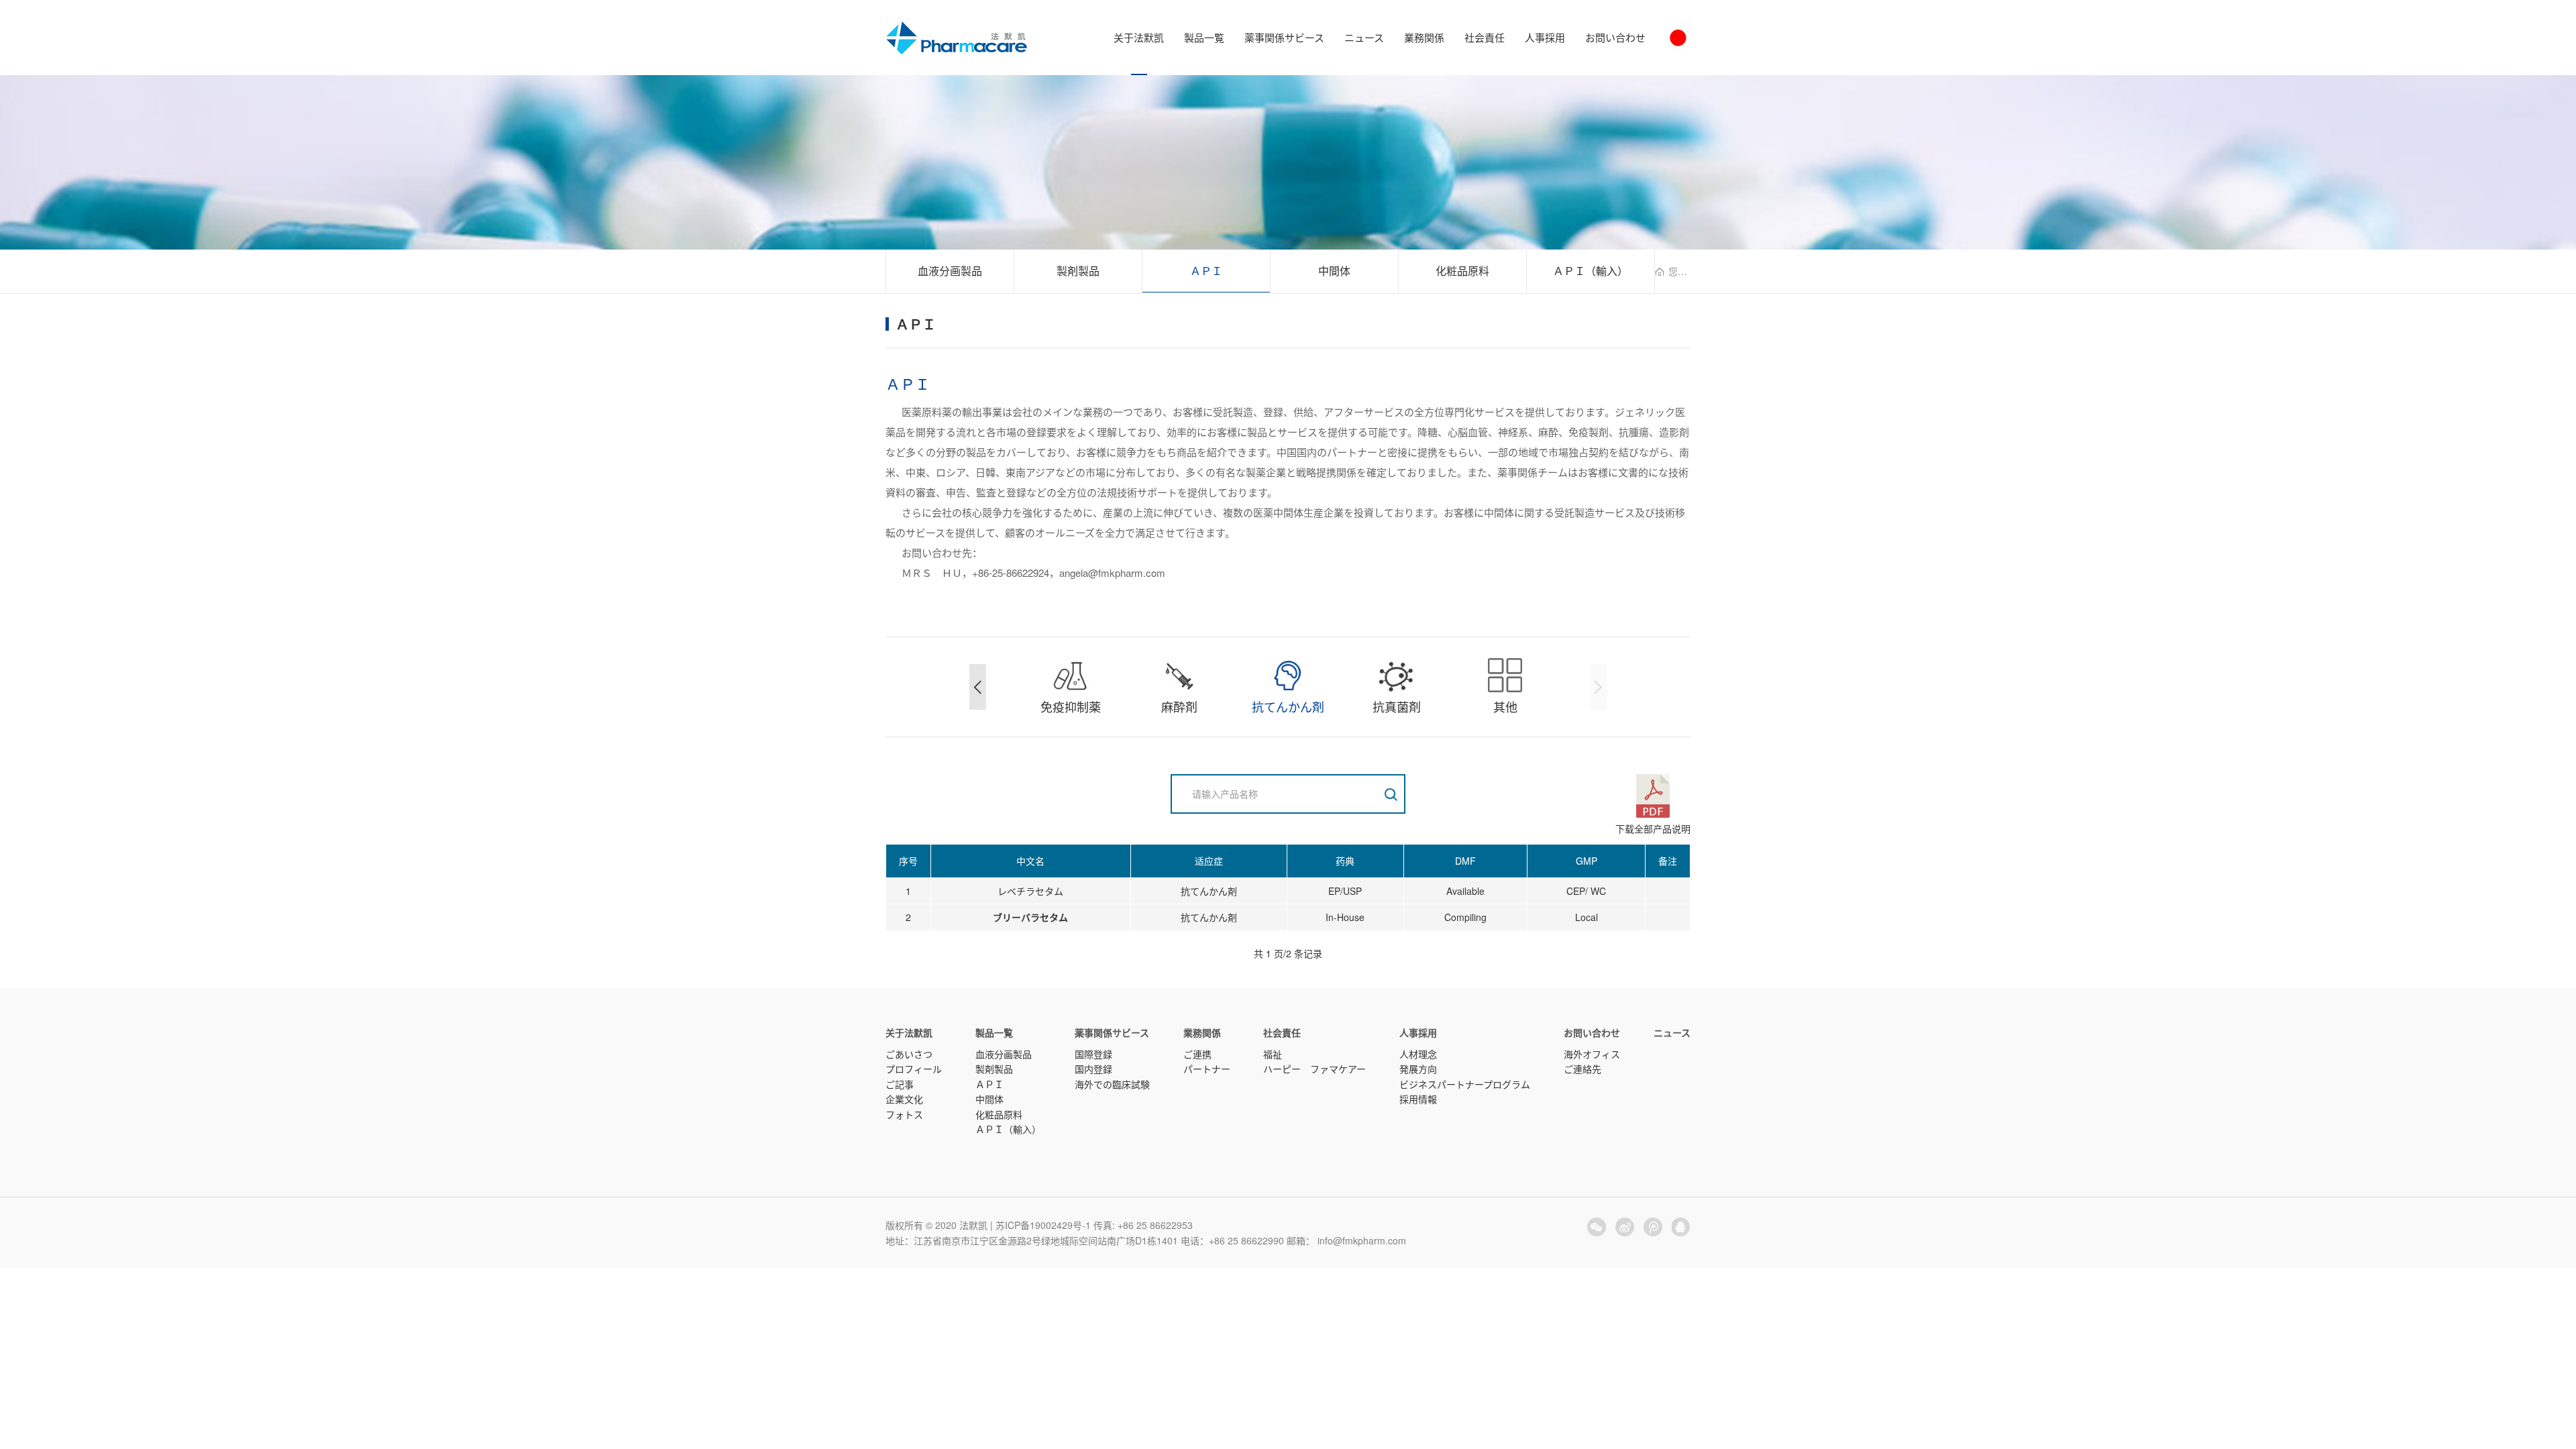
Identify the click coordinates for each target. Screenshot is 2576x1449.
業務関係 (1424, 37)
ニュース (1364, 37)
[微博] (1625, 1227)
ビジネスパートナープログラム (1465, 1084)
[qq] (1681, 1227)
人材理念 (1418, 1054)
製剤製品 (1078, 271)
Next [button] (1598, 687)
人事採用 (1545, 37)
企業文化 (904, 1099)
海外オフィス (1592, 1054)
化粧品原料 (1462, 271)
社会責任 (1485, 37)
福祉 (1273, 1054)
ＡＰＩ (1206, 271)
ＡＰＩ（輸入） (1591, 271)
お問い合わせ (1615, 37)
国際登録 (1093, 1054)
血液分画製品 (950, 271)
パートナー (1207, 1069)
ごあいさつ (909, 1054)
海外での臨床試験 (1112, 1084)
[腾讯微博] (1653, 1227)
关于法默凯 (1139, 37)
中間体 (1334, 271)
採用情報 (1418, 1099)
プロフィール (914, 1069)
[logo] (957, 38)
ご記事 (900, 1084)
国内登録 (1093, 1069)
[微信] (1597, 1227)
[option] (1071, 687)
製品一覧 (1204, 37)
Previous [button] (978, 687)
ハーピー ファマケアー (1314, 1069)
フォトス (904, 1114)
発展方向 (1418, 1069)
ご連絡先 (1582, 1069)
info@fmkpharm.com (1362, 1240)
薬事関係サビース (1284, 37)
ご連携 (1197, 1054)
